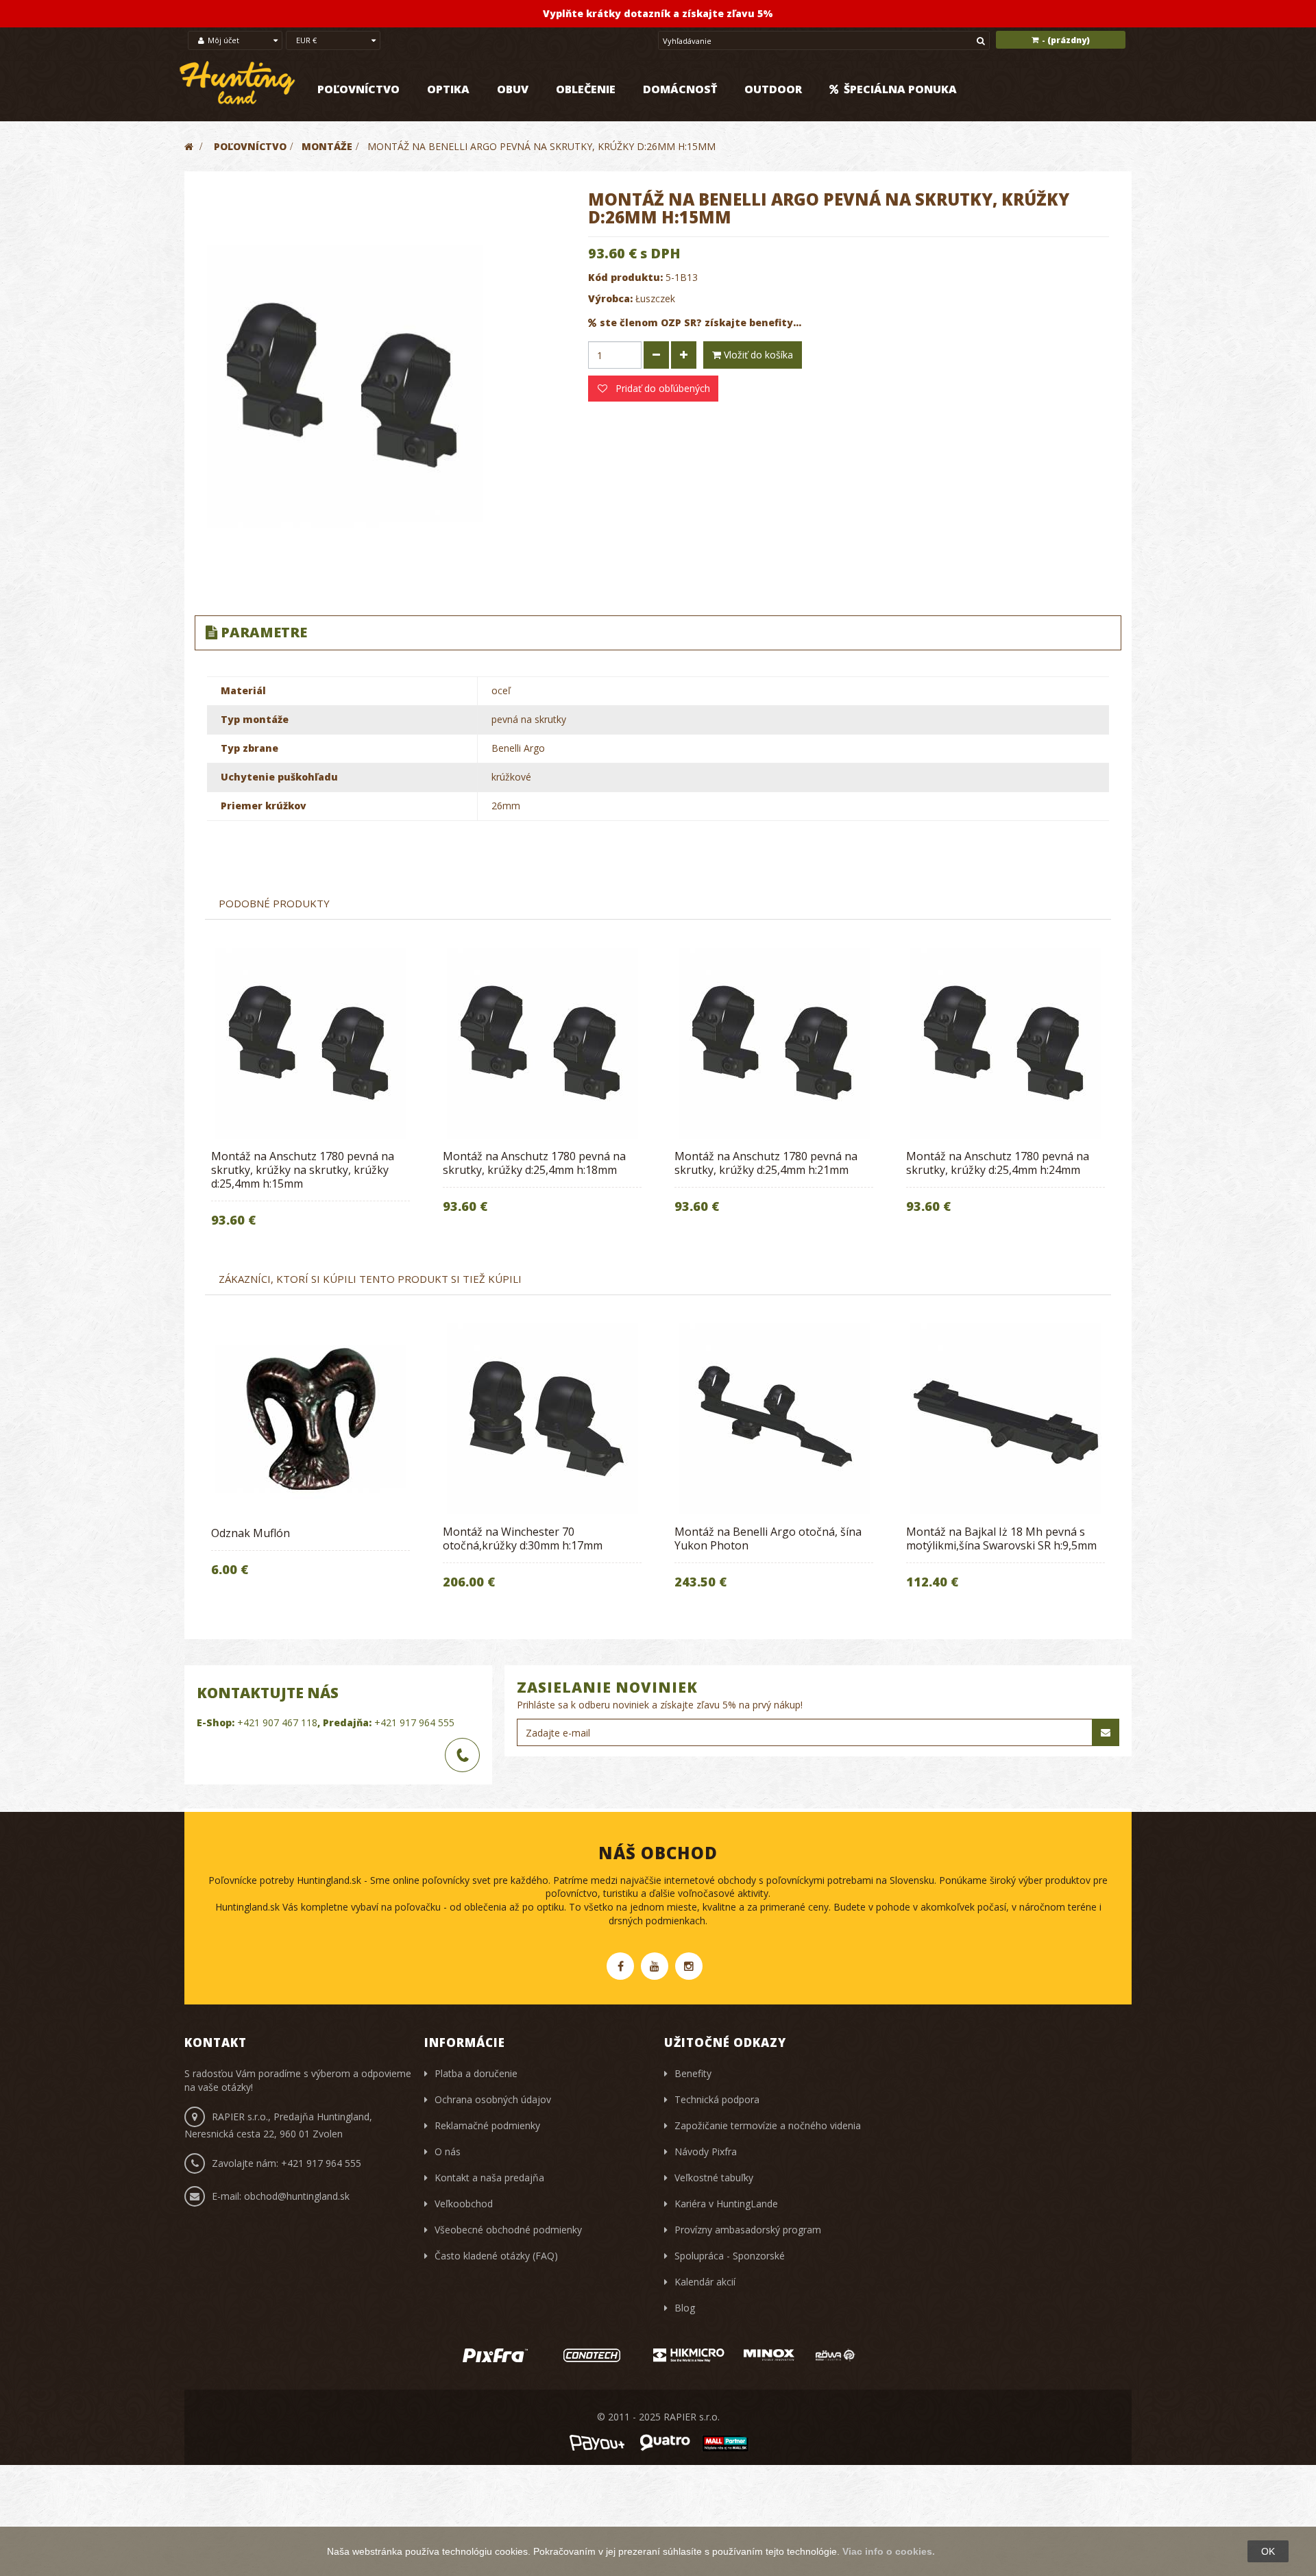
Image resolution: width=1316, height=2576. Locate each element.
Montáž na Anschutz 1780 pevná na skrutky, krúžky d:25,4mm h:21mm (766, 1163)
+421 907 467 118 (277, 1722)
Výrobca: (610, 298)
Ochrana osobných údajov (493, 2099)
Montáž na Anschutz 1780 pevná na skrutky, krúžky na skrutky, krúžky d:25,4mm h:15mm (303, 1170)
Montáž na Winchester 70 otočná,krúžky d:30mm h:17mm (523, 1538)
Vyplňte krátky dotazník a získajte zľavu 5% (658, 13)
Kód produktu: (625, 277)
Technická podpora (717, 2099)
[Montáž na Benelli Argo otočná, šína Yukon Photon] (774, 1419)
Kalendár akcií (705, 2282)
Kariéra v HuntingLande (726, 2204)
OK (1268, 2551)
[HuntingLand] (238, 83)
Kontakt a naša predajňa (489, 2178)
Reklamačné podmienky (487, 2125)
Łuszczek (655, 298)
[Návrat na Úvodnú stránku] (189, 146)
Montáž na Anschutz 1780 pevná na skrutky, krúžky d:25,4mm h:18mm (534, 1163)
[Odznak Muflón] (310, 1419)
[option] (310, 1097)
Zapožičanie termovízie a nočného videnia (768, 2125)
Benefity (693, 2073)
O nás (448, 2151)
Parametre (264, 632)
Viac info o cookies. (889, 2551)
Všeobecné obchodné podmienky (508, 2230)
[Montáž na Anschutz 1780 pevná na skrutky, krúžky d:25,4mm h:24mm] (1006, 1043)
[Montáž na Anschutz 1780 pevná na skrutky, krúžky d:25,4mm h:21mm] (774, 1043)
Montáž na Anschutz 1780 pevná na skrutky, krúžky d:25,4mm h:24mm (998, 1163)
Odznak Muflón (251, 1533)
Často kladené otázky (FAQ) (496, 2256)
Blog (685, 2308)
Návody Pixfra (706, 2151)
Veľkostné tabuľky (714, 2178)
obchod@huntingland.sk (297, 2196)
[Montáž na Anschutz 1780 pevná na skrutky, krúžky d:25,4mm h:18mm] (542, 1043)
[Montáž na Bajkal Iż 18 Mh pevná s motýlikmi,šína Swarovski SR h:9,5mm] (1006, 1419)
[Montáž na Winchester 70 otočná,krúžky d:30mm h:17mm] (542, 1419)
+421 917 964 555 (414, 1722)
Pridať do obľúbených (661, 388)
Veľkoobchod (464, 2204)
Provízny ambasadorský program (748, 2230)
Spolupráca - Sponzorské (730, 2256)
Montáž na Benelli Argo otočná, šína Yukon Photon (768, 1538)
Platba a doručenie (476, 2073)
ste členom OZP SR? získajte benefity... (700, 322)
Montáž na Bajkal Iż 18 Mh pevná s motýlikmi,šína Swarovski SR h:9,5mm (1001, 1538)
